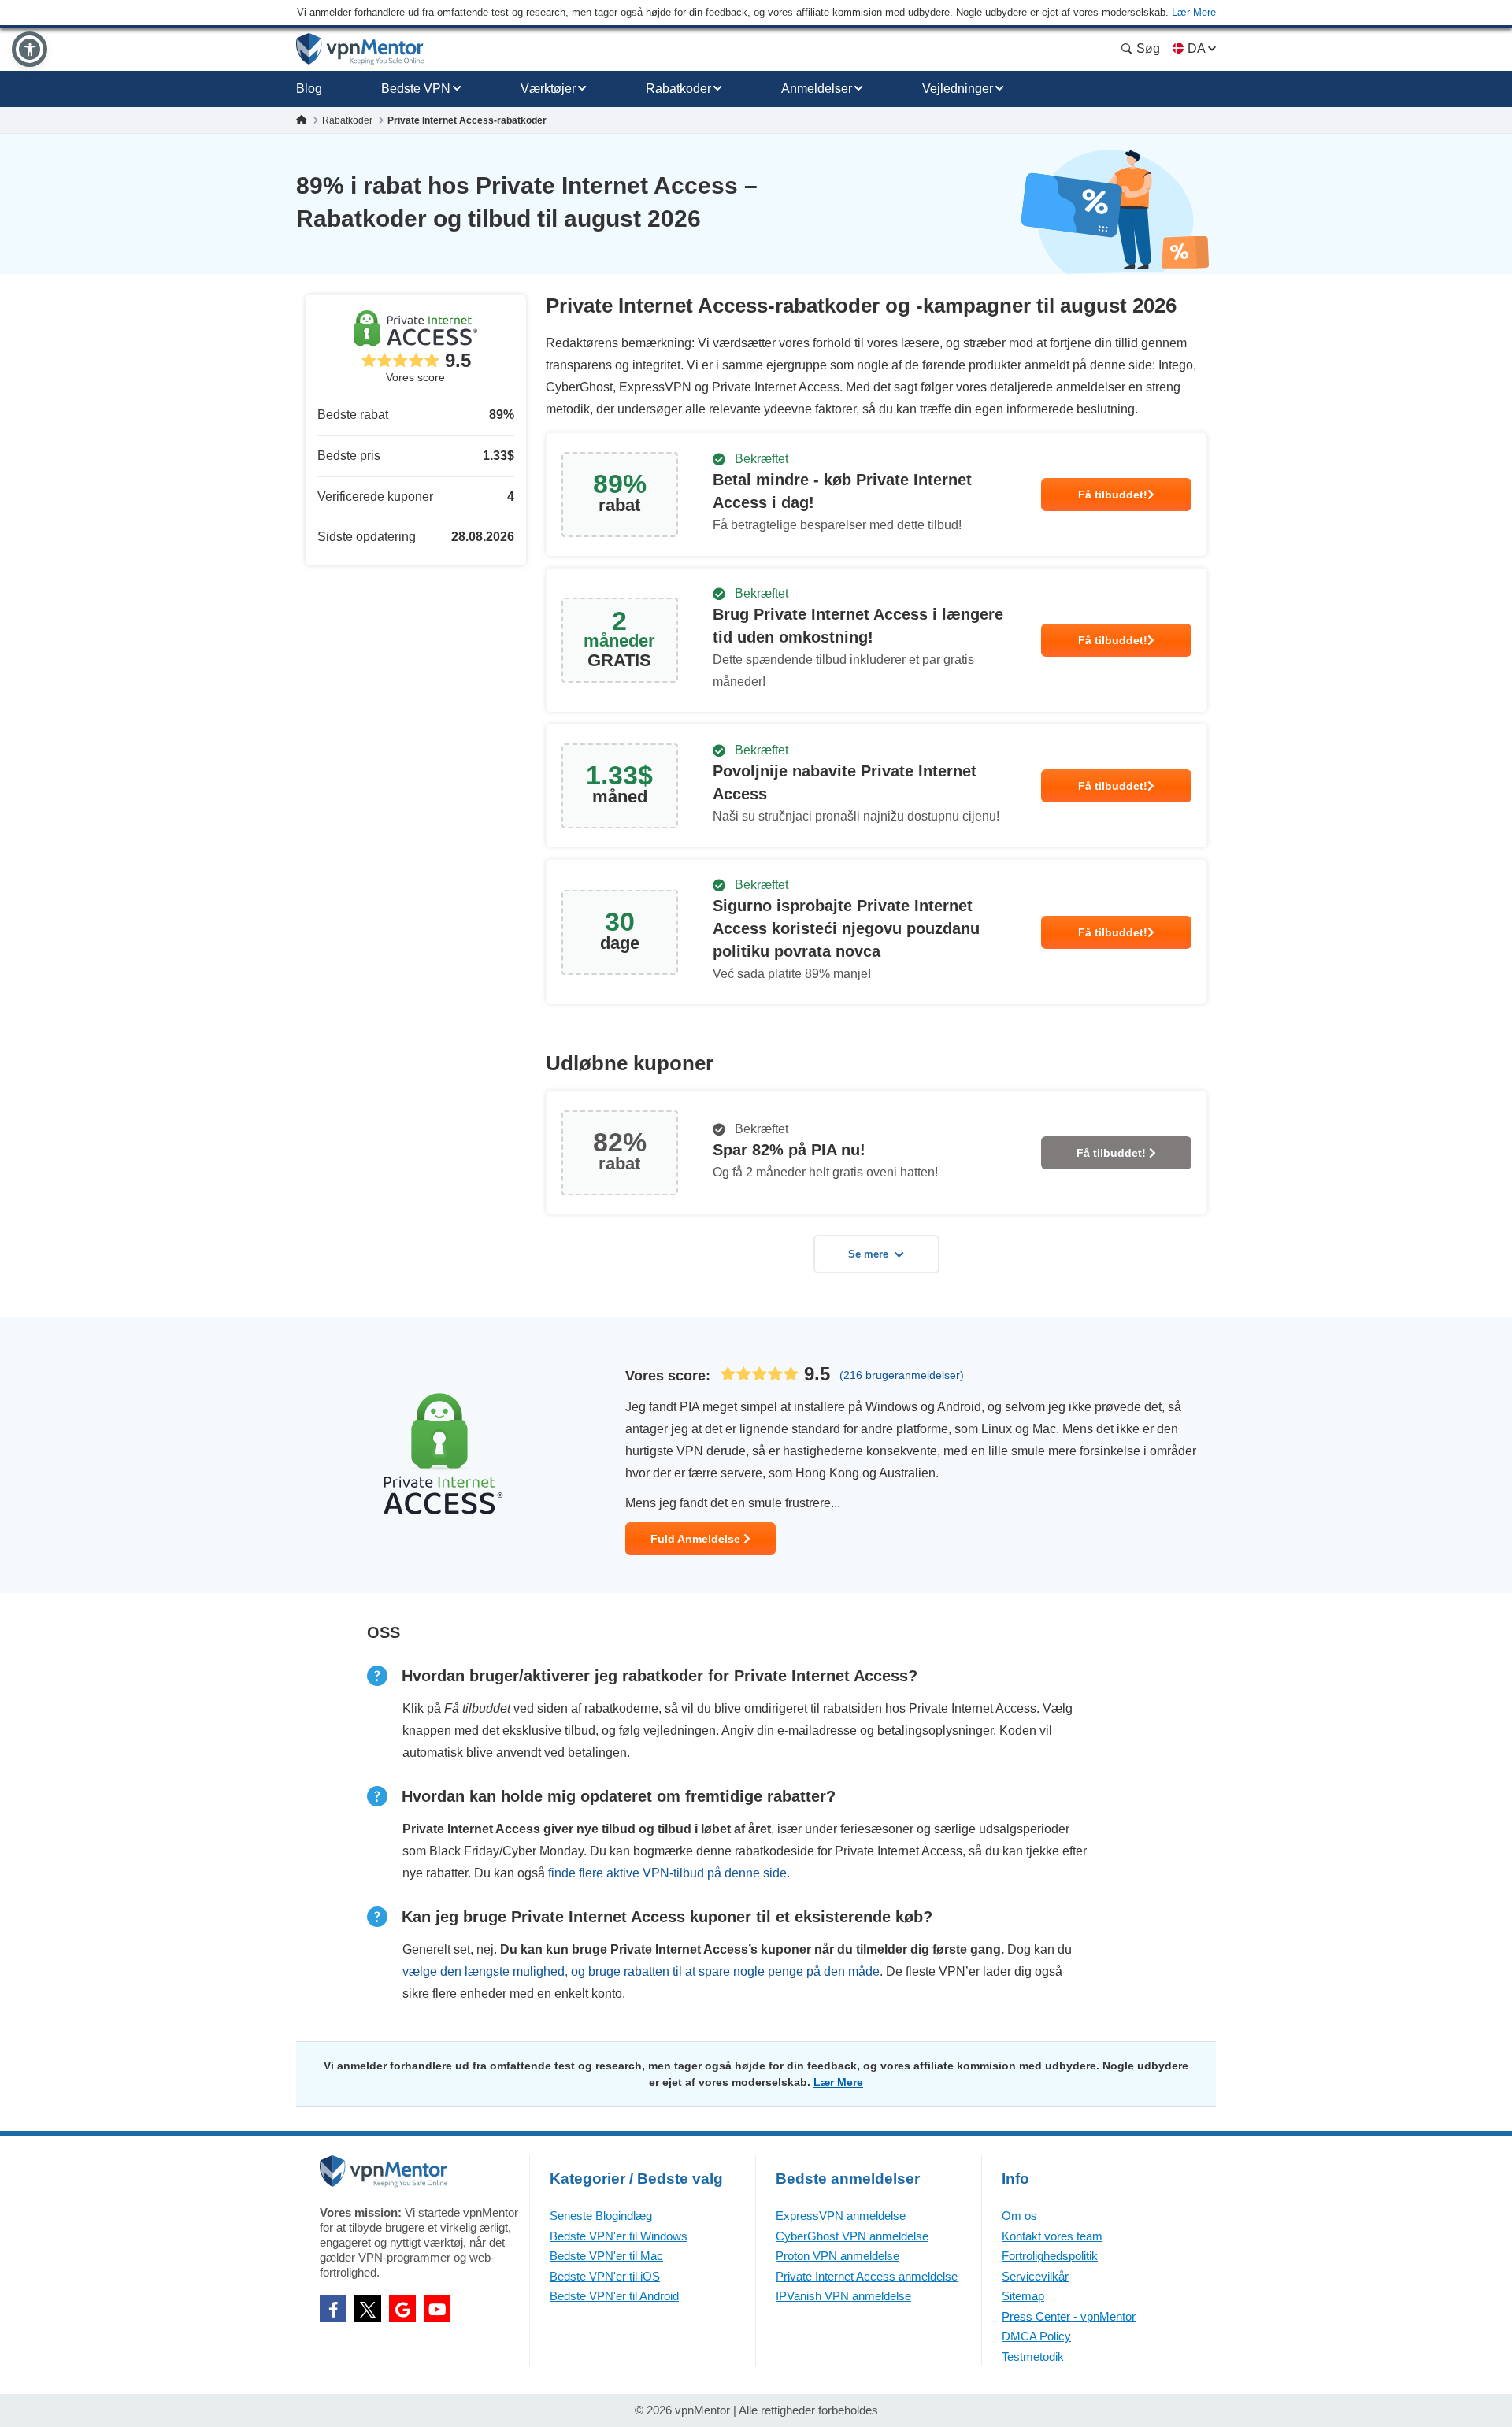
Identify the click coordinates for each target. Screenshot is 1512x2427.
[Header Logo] (360, 49)
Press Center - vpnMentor (1069, 2316)
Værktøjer (548, 89)
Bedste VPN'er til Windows (619, 2236)
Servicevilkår (1035, 2276)
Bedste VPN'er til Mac (606, 2256)
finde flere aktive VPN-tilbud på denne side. (669, 1873)
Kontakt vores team (1052, 2236)
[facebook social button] (333, 2309)
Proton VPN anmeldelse (838, 2256)
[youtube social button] (437, 2309)
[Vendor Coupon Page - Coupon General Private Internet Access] (876, 495)
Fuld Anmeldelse (697, 1539)
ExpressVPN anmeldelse (841, 2216)
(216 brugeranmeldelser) (902, 1375)
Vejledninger (958, 89)
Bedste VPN (416, 89)
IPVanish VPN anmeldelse (843, 2296)
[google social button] (402, 2309)
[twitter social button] (368, 2309)
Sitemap (1023, 2296)
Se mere (868, 1254)
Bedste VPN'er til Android (614, 2296)
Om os (1019, 2216)
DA (1196, 48)
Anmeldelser (817, 89)
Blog (309, 89)
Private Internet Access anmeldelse (867, 2276)
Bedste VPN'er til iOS (605, 2276)
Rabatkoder (678, 89)
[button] (30, 49)
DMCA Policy (1036, 2336)
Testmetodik (1033, 2357)
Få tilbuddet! (1113, 495)
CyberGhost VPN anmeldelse (852, 2236)
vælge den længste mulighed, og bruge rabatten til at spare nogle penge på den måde (641, 1971)
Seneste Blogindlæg (601, 2216)
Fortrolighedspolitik (1050, 2256)
